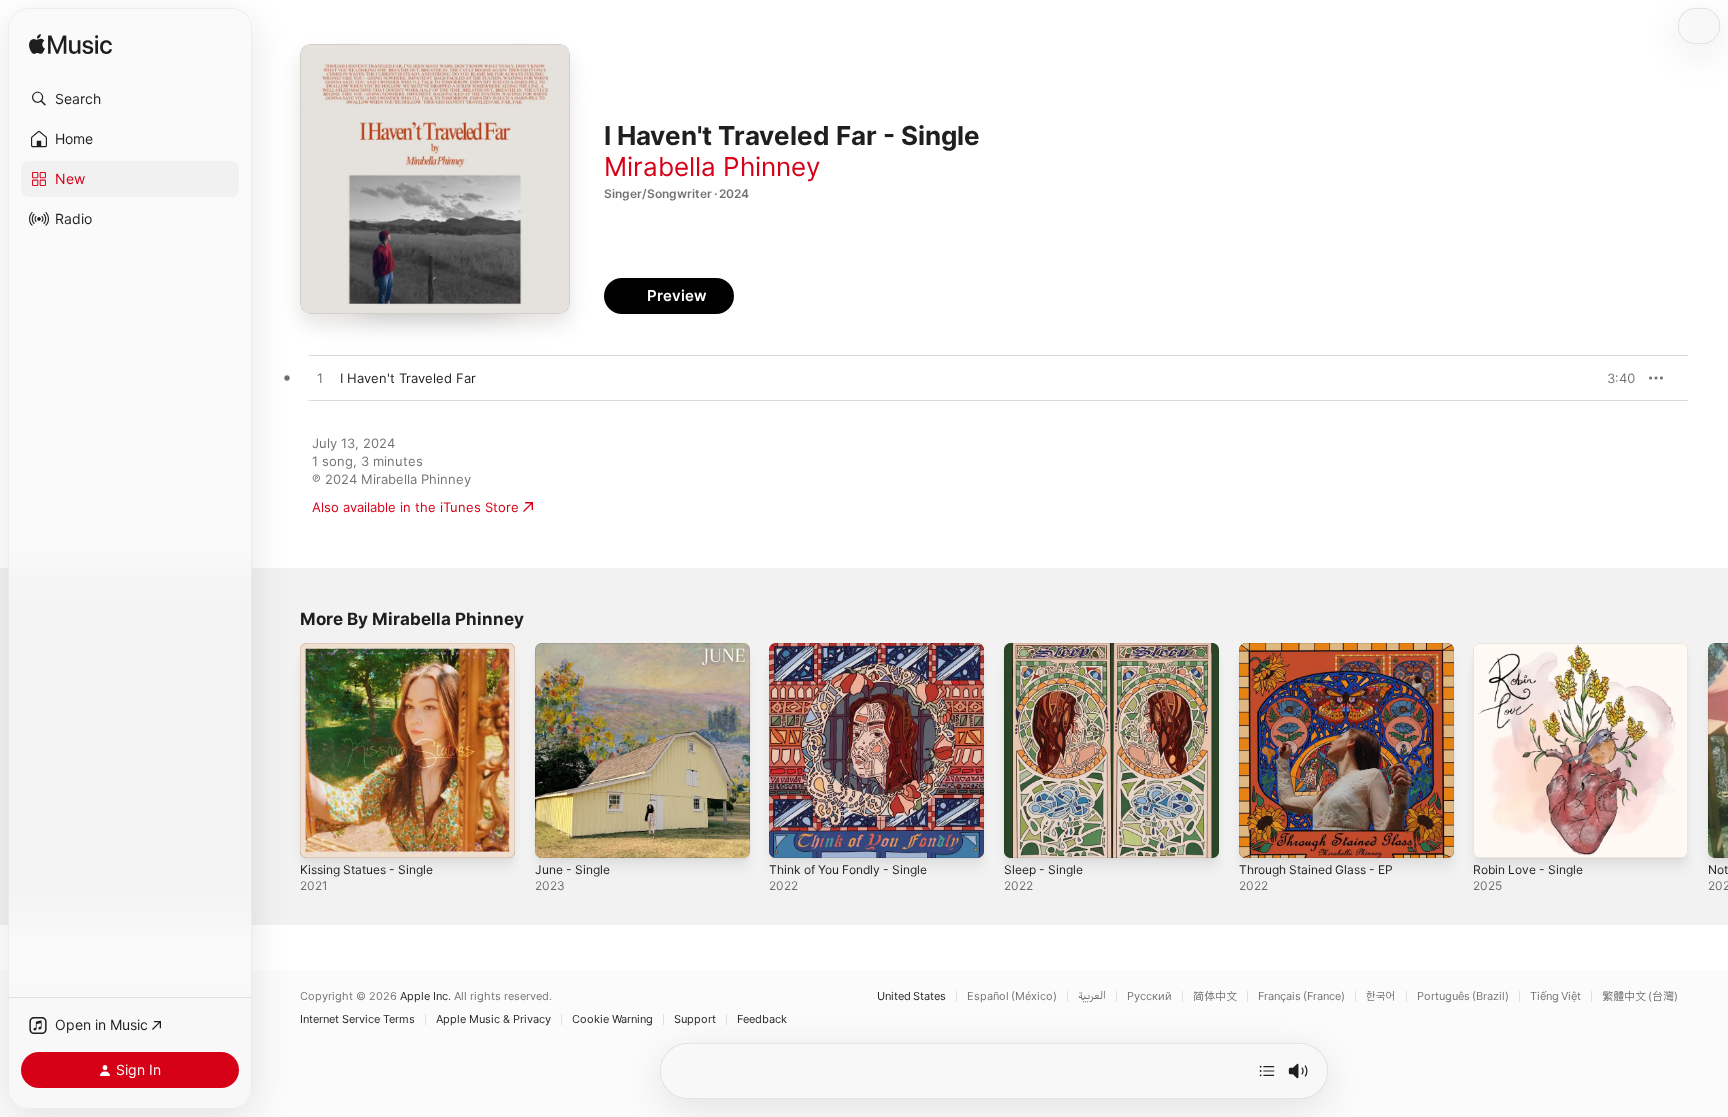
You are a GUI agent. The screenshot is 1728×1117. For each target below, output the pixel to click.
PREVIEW (1613, 378)
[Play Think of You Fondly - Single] (794, 833)
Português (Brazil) (1463, 996)
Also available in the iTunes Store (415, 507)
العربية (1092, 996)
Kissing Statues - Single (374, 651)
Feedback (762, 1019)
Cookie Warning (612, 1019)
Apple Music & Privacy (493, 1019)
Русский (1149, 996)
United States (911, 996)
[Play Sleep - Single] (1029, 833)
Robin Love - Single (1533, 651)
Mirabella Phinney (712, 166)
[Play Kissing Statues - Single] (325, 833)
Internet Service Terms (357, 1019)
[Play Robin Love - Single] (1498, 833)
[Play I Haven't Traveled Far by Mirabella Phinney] (320, 379)
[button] (130, 99)
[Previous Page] (280, 750)
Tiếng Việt (1555, 996)
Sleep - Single (1047, 651)
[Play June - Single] (560, 833)
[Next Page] (1708, 750)
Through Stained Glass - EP (1325, 651)
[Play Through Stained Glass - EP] (1264, 833)
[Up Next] (1267, 1071)
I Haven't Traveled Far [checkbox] (408, 378)
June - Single (576, 651)
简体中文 (1215, 996)
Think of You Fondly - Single (857, 651)
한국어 (1381, 996)
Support (695, 1019)
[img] (70, 45)
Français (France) (1301, 996)
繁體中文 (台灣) (1640, 996)
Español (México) (1012, 996)
